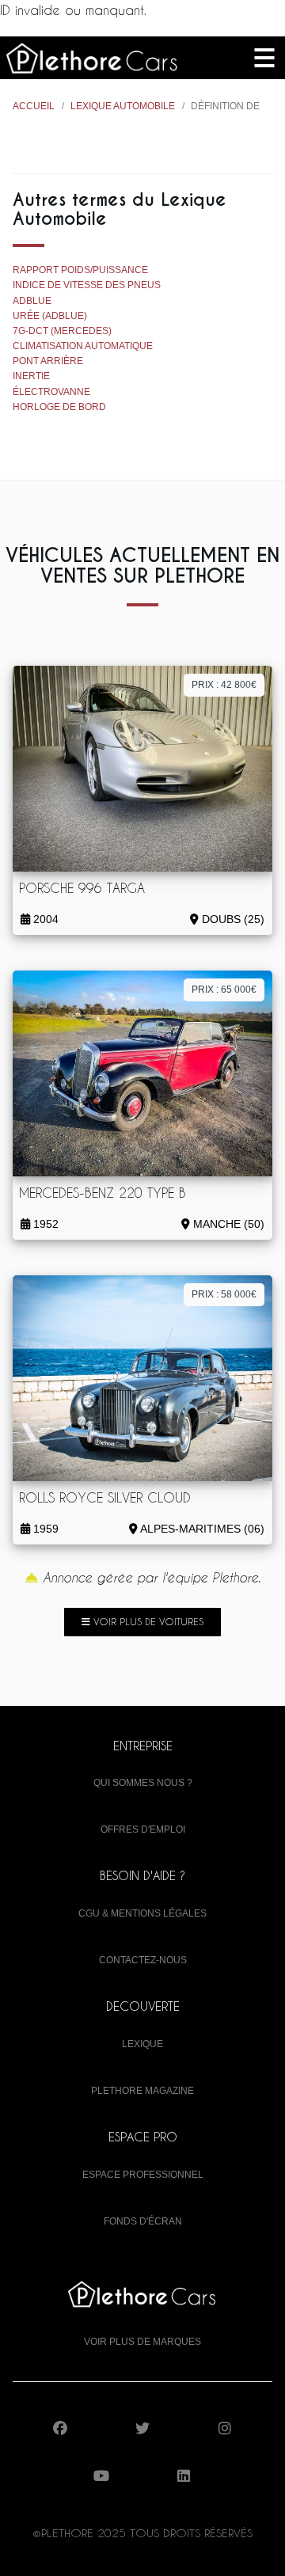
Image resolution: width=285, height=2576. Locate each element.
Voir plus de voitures (147, 1621)
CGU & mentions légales (142, 1913)
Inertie (31, 376)
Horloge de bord (59, 407)
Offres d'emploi (143, 1829)
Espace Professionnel (143, 2175)
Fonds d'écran (143, 2221)
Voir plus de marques (142, 2342)
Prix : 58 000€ (224, 1294)
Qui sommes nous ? (143, 1783)
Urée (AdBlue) (50, 316)
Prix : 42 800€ (224, 685)
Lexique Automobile (123, 106)
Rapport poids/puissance (80, 270)
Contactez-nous (143, 1960)
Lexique (142, 2044)
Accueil (34, 106)
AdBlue (32, 301)
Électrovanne (51, 392)
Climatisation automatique (83, 346)
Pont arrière (48, 361)
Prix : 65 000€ (224, 990)
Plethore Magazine (142, 2091)
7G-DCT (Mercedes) (62, 331)
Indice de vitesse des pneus (87, 285)
